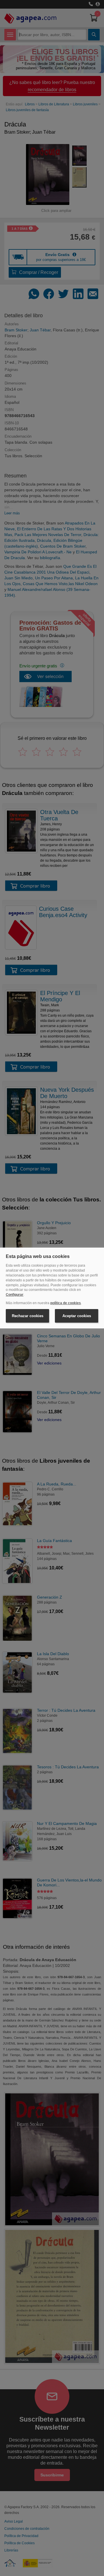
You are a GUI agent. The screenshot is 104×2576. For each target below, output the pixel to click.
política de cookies (66, 1303)
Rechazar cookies (28, 1316)
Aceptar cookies (77, 1316)
